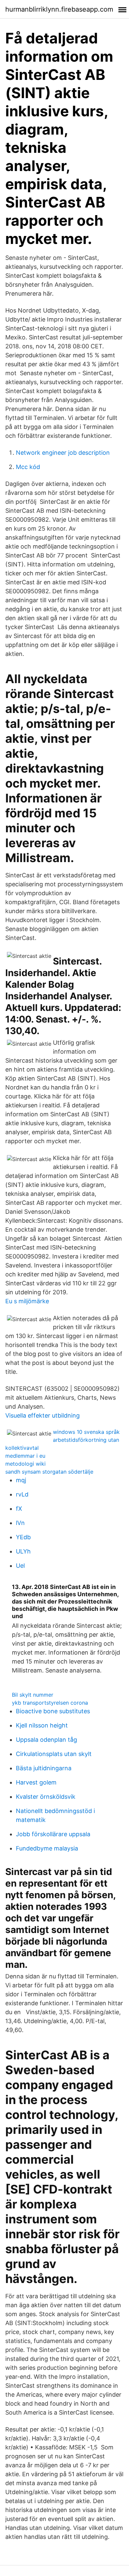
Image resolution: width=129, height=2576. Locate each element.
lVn (20, 1523)
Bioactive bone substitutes (53, 1711)
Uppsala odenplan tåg (46, 1740)
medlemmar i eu (25, 1456)
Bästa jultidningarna (44, 1768)
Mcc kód (28, 467)
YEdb (23, 1537)
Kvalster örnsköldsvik (46, 1797)
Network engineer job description (63, 453)
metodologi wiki (25, 1464)
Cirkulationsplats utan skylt (54, 1754)
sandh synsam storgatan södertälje (49, 1472)
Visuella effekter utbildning (43, 1415)
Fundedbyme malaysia (47, 1848)
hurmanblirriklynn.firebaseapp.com (59, 9)
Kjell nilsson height (42, 1725)
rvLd (22, 1494)
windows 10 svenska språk (86, 1432)
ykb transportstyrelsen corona (50, 1703)
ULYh (23, 1551)
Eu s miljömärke (27, 1301)
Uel (20, 1566)
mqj (21, 1480)
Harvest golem (36, 1782)
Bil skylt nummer (33, 1695)
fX (19, 1509)
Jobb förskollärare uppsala (53, 1834)
